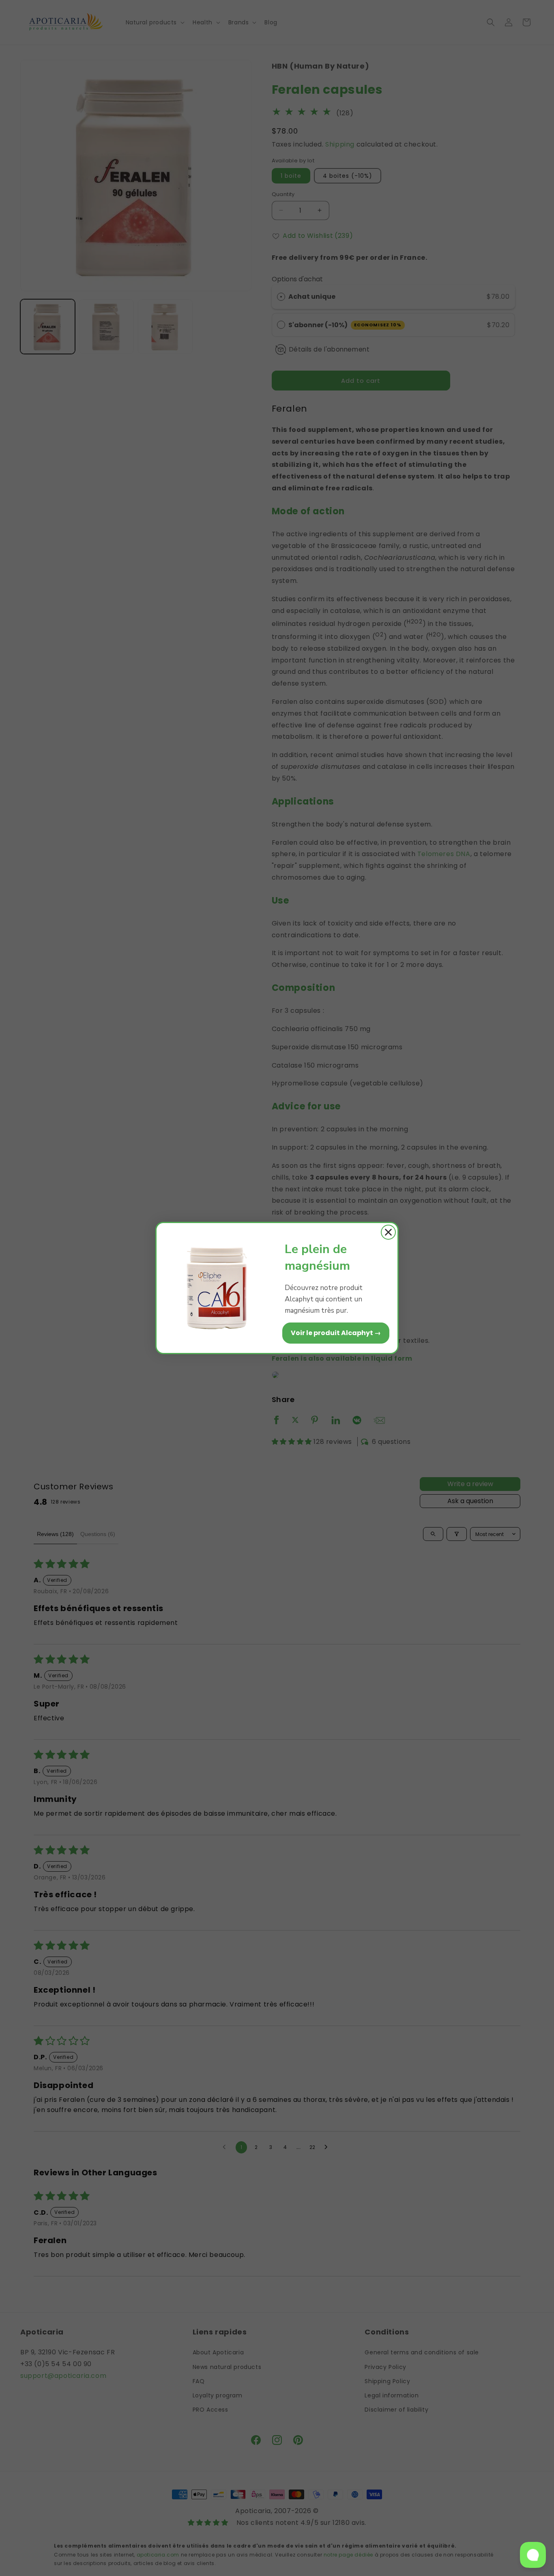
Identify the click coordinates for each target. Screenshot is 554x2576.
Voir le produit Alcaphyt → (336, 1333)
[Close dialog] (388, 1232)
